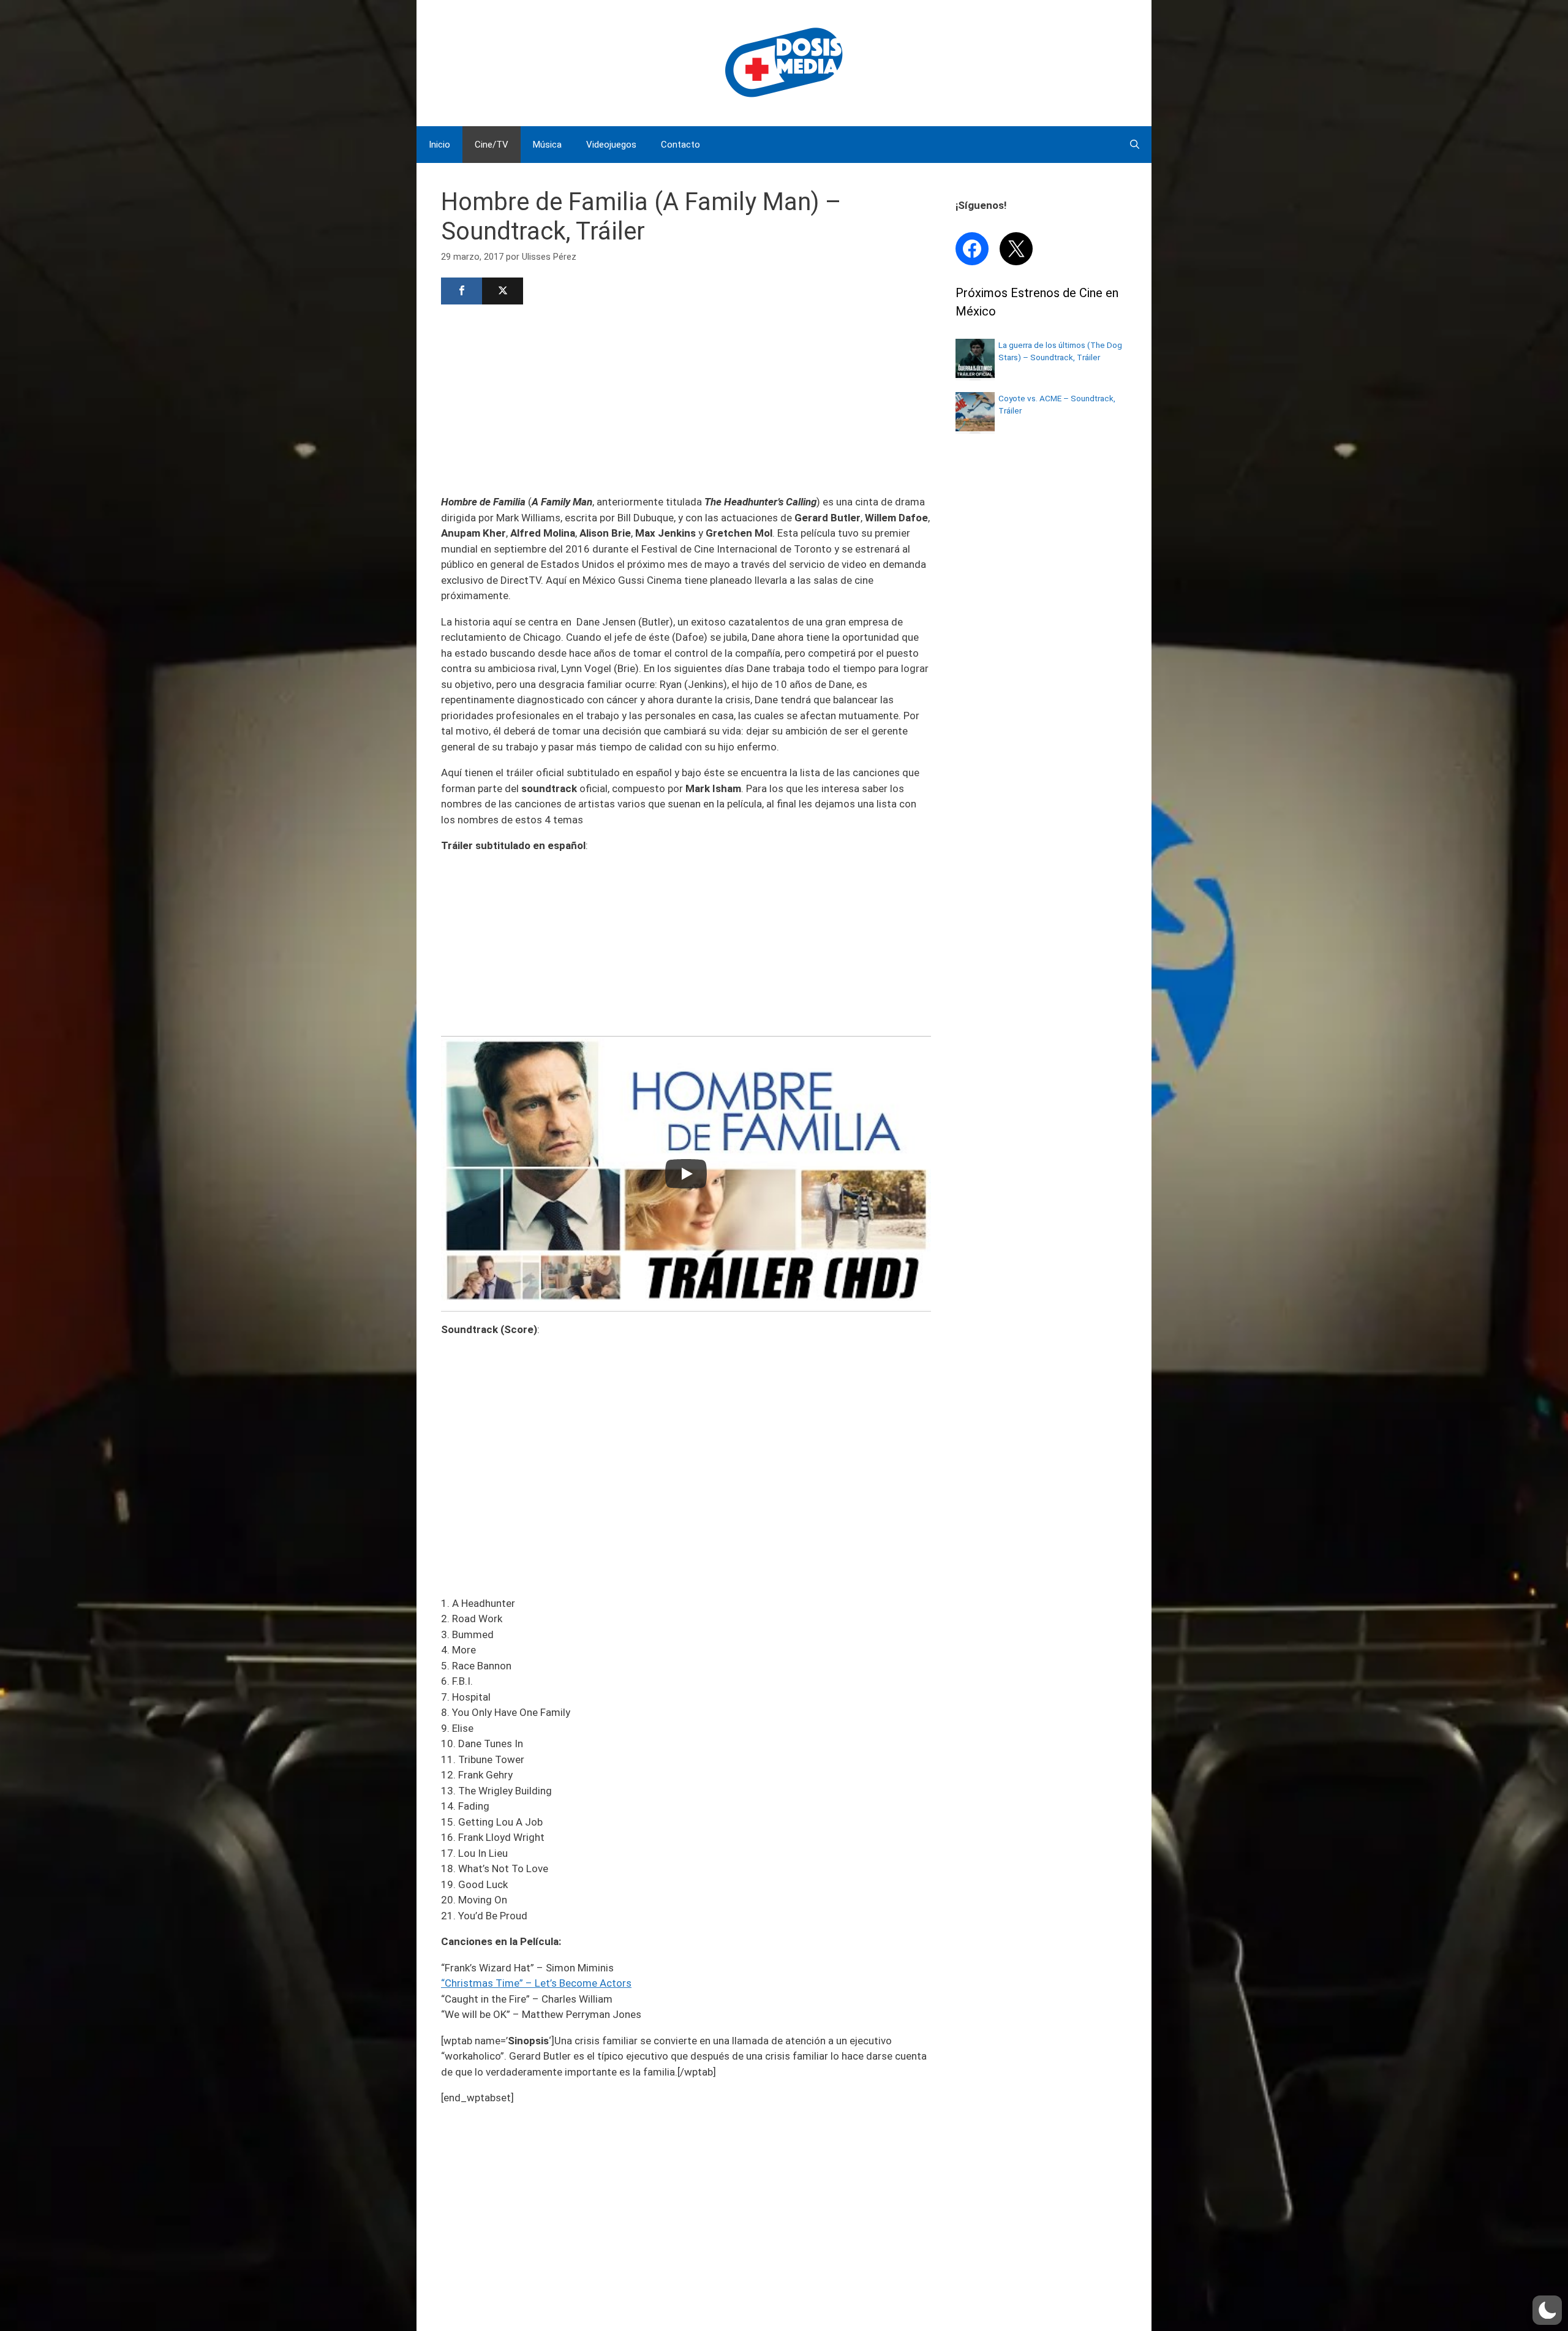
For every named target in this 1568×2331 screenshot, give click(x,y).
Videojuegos (611, 145)
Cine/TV (492, 145)
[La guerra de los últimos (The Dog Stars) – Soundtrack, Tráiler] (975, 374)
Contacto (680, 145)
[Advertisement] (686, 398)
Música (547, 145)
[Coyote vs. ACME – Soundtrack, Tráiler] (975, 428)
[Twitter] (503, 291)
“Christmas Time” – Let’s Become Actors (536, 1983)
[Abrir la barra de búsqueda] (1135, 145)
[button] (1547, 2310)
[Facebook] (462, 291)
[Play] (686, 1174)
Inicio (439, 145)
